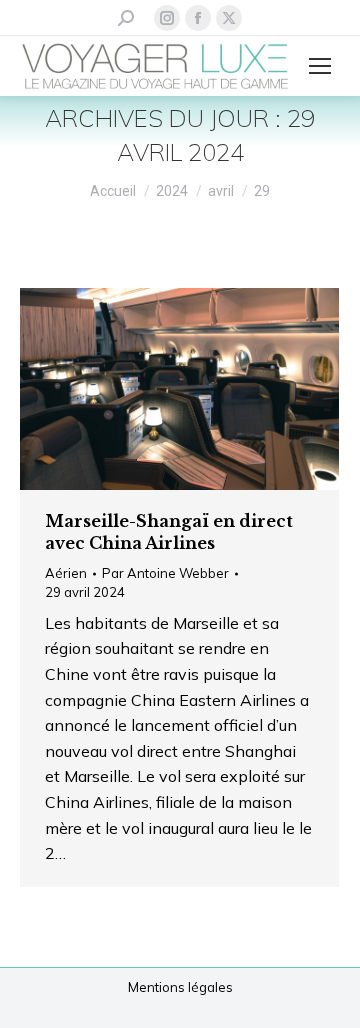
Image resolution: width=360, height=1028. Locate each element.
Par (165, 573)
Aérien (66, 573)
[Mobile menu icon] (320, 66)
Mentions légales (180, 987)
